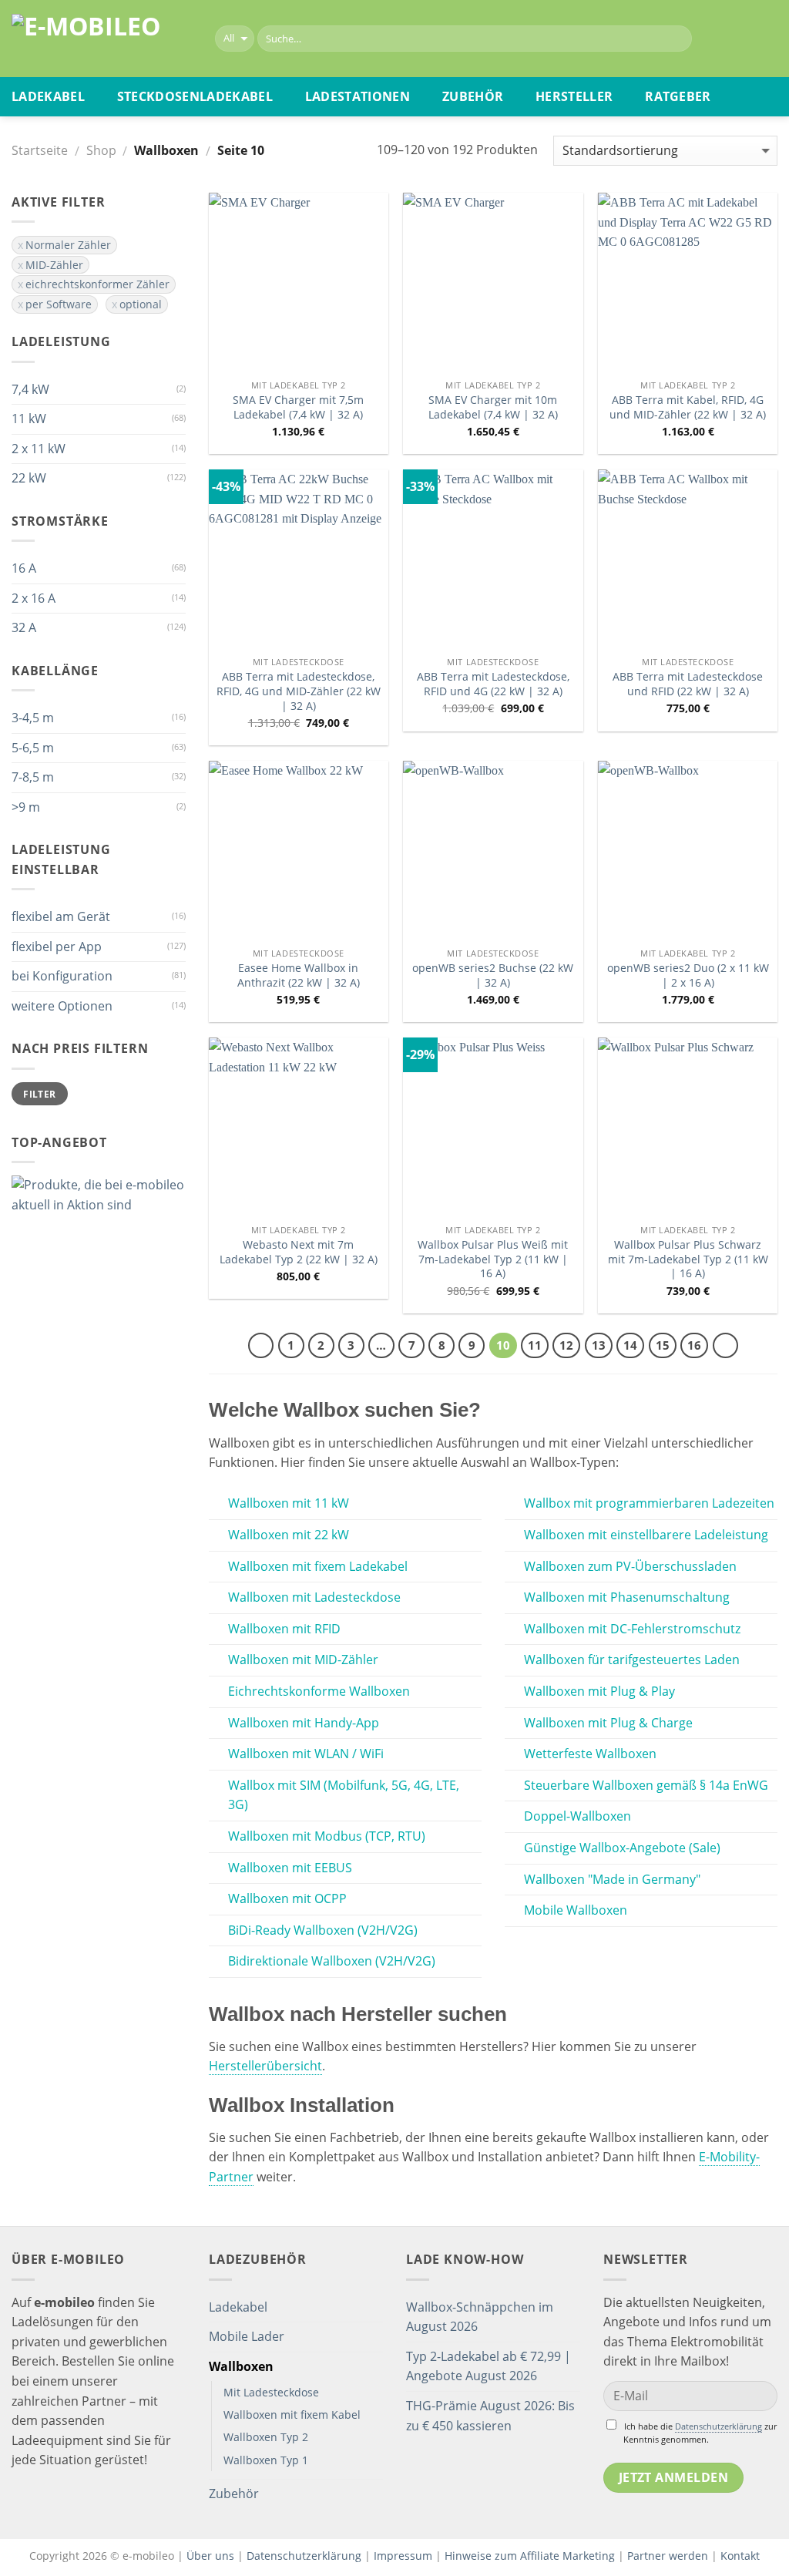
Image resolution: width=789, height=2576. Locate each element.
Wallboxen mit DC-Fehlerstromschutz (632, 1629)
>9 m (26, 807)
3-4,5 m (33, 718)
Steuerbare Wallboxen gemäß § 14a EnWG (646, 1785)
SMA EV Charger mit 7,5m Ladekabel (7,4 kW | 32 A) (298, 407)
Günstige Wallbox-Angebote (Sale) (622, 1848)
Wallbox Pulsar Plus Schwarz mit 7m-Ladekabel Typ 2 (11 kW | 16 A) (688, 1259)
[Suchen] (678, 39)
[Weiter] (726, 1346)
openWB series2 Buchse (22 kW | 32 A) (493, 975)
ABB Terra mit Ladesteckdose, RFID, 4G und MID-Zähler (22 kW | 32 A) (299, 691)
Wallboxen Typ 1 (266, 2460)
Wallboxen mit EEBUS (290, 1868)
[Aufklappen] (377, 2307)
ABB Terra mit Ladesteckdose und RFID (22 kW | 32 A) (688, 684)
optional (141, 304)
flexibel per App (57, 947)
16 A (24, 568)
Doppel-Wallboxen (577, 1816)
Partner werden (668, 2556)
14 (630, 1345)
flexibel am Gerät (61, 916)
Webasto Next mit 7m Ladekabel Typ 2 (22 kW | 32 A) (299, 1252)
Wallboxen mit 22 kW (289, 1535)
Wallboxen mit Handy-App (304, 1723)
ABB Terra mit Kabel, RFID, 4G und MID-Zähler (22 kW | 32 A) (688, 407)
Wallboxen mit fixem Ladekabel (318, 1566)
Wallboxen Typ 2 (266, 2437)
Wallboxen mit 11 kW (289, 1503)
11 (535, 1345)
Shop (101, 150)
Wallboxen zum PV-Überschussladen (630, 1566)
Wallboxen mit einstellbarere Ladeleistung (646, 1535)
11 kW (29, 419)
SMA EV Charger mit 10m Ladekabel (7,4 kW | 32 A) (493, 407)
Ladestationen (358, 96)
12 (566, 1345)
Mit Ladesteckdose (271, 2392)
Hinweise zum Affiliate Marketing (530, 2556)
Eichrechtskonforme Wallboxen (319, 1691)
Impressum (403, 2556)
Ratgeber (678, 96)
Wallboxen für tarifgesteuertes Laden (632, 1660)
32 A (24, 627)
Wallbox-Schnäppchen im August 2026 (480, 2317)
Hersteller (574, 96)
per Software (59, 304)
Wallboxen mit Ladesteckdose (314, 1597)
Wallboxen (241, 2366)
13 (599, 1345)
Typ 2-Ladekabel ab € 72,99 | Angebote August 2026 (489, 2366)
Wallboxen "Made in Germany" (612, 1879)
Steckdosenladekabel (195, 96)
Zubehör (473, 96)
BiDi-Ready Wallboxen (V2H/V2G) (323, 1930)
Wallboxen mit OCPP (287, 1898)
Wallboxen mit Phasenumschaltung (627, 1597)
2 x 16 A (34, 598)
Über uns (212, 2556)
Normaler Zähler (68, 245)
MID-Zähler (54, 265)
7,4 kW (30, 389)
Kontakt (740, 2556)
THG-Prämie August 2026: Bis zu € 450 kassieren (490, 2416)
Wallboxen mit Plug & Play (599, 1691)
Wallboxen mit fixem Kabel (292, 2415)
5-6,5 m (33, 748)
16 (694, 1345)
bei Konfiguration (62, 976)
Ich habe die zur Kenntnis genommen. (700, 2433)
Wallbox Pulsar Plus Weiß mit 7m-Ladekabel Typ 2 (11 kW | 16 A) (493, 1259)
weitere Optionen (62, 1006)
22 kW (29, 478)
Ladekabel (48, 96)
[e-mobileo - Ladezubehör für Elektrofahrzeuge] (102, 39)
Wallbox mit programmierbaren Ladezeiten (649, 1503)
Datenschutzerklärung (718, 2426)
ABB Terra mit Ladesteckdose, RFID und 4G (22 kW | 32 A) (493, 684)
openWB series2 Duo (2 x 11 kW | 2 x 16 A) (688, 975)
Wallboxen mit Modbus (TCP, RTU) (327, 1836)
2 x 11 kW (39, 449)
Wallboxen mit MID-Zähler (303, 1660)
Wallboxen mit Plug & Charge (608, 1723)
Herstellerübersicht (265, 2066)
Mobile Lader (247, 2336)
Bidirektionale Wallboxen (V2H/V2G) (332, 1961)
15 (663, 1345)
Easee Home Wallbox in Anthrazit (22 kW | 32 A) (299, 975)
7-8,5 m (33, 777)
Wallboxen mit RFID (284, 1629)
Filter (39, 1094)
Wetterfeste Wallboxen (590, 1754)
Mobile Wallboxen (576, 1910)
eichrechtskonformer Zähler (97, 284)
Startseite (40, 150)
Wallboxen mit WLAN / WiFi (306, 1754)
